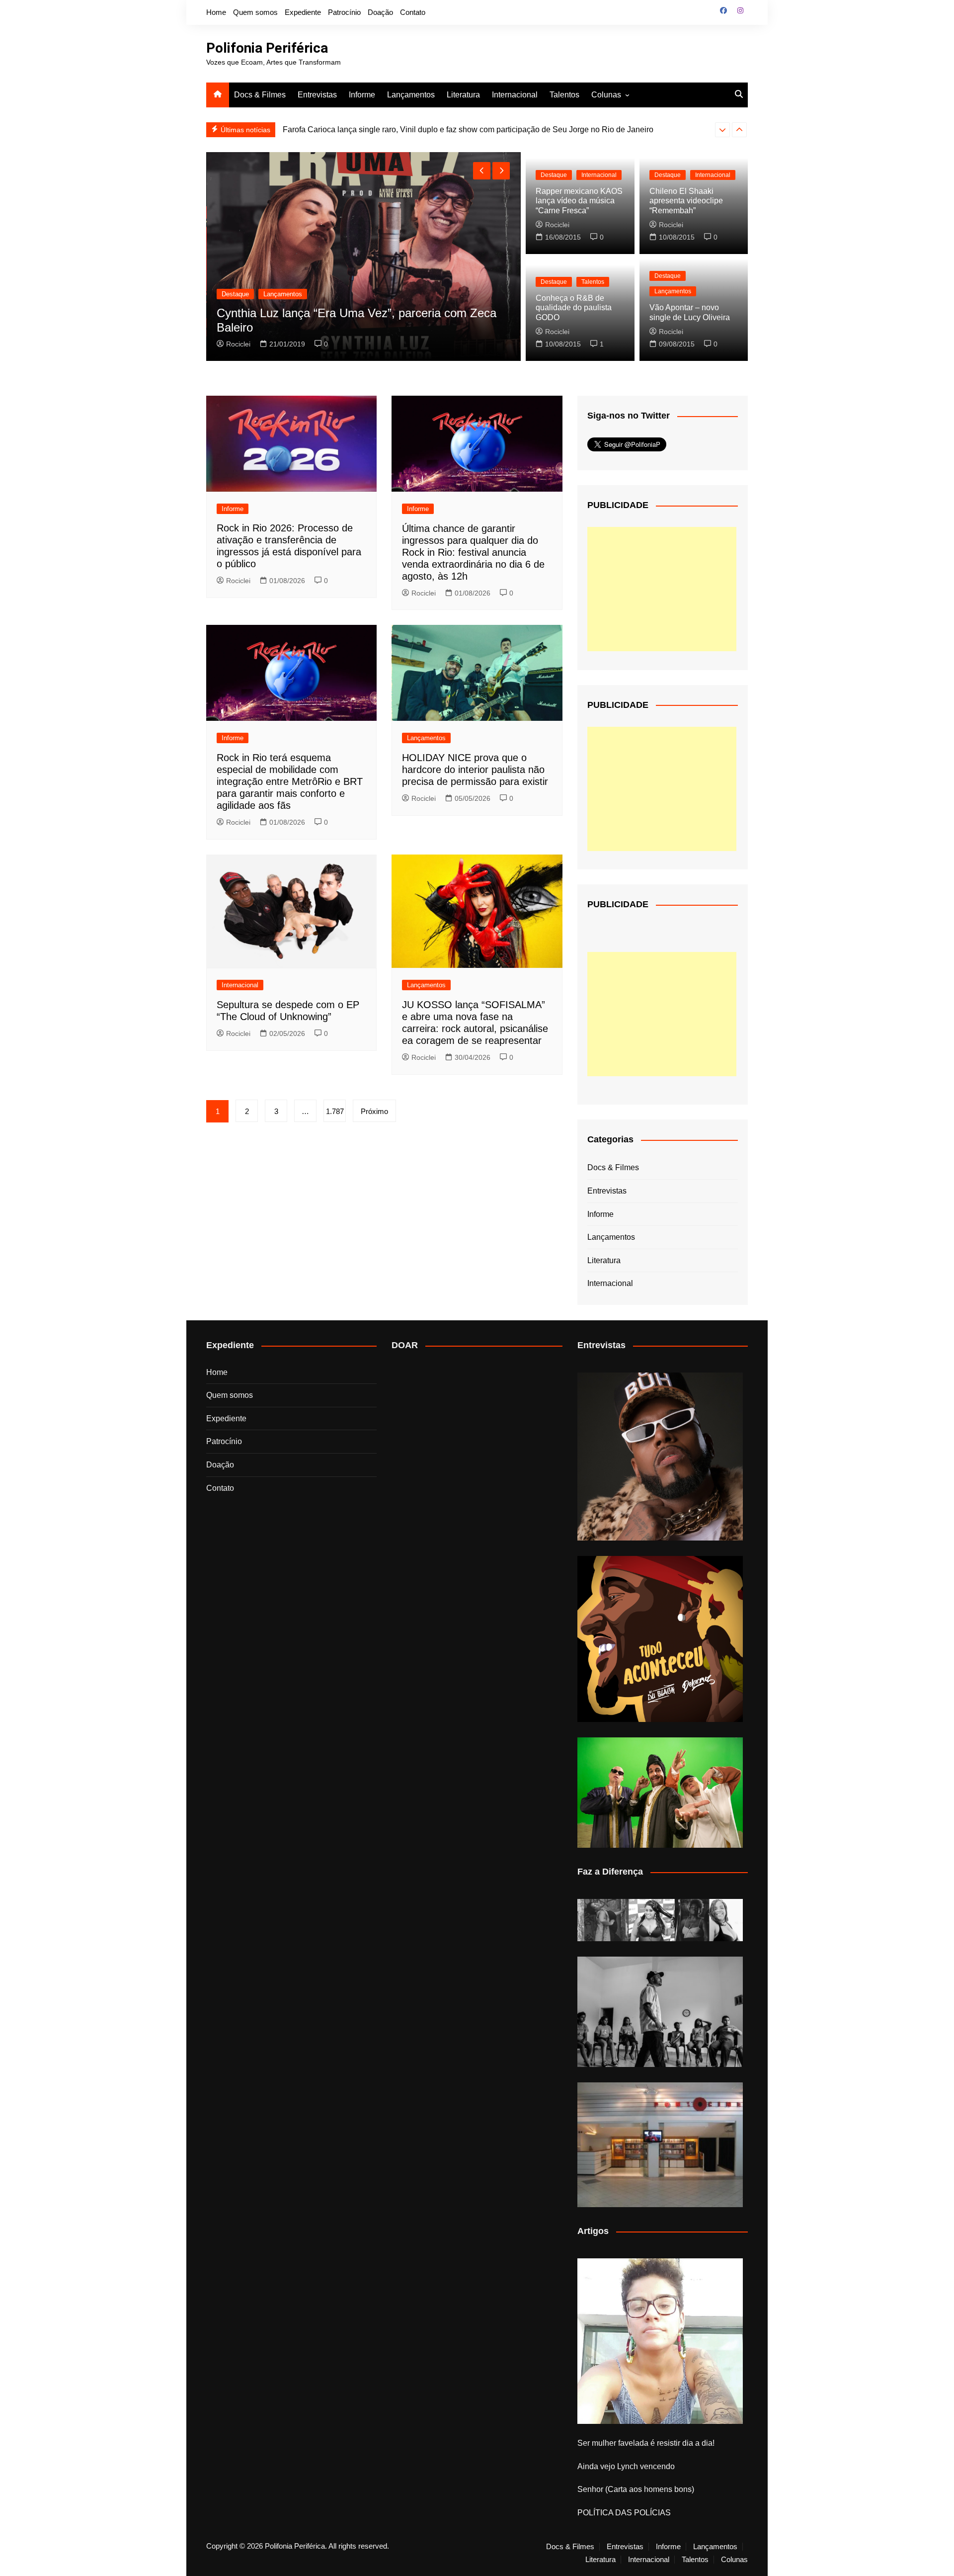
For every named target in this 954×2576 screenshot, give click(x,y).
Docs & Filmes (260, 95)
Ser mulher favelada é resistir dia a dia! (646, 2443)
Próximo (374, 1111)
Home (216, 12)
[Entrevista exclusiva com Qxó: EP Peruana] (660, 1457)
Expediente (303, 12)
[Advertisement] (662, 589)
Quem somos (255, 12)
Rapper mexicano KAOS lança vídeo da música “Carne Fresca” (579, 201)
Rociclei (238, 344)
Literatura (463, 95)
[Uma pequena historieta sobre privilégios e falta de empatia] (660, 2341)
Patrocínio (344, 12)
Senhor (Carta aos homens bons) (636, 2489)
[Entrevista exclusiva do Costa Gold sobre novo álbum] (660, 1793)
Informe (362, 95)
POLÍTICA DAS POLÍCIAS (624, 2513)
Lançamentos (411, 95)
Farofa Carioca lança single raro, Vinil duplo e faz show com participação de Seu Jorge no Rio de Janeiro (468, 129)
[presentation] (722, 130)
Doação (380, 12)
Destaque (235, 294)
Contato (413, 12)
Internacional (515, 95)
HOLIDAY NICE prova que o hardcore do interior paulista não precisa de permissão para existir (475, 770)
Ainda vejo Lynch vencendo (626, 2466)
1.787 (335, 1111)
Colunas (606, 95)
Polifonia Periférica (267, 48)
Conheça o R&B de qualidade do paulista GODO (574, 307)
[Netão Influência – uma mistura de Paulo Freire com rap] (660, 2012)
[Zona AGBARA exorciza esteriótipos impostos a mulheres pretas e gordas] (660, 1920)
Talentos (564, 95)
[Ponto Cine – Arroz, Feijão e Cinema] (660, 2145)
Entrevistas (317, 95)
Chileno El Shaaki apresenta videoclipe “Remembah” (686, 201)
